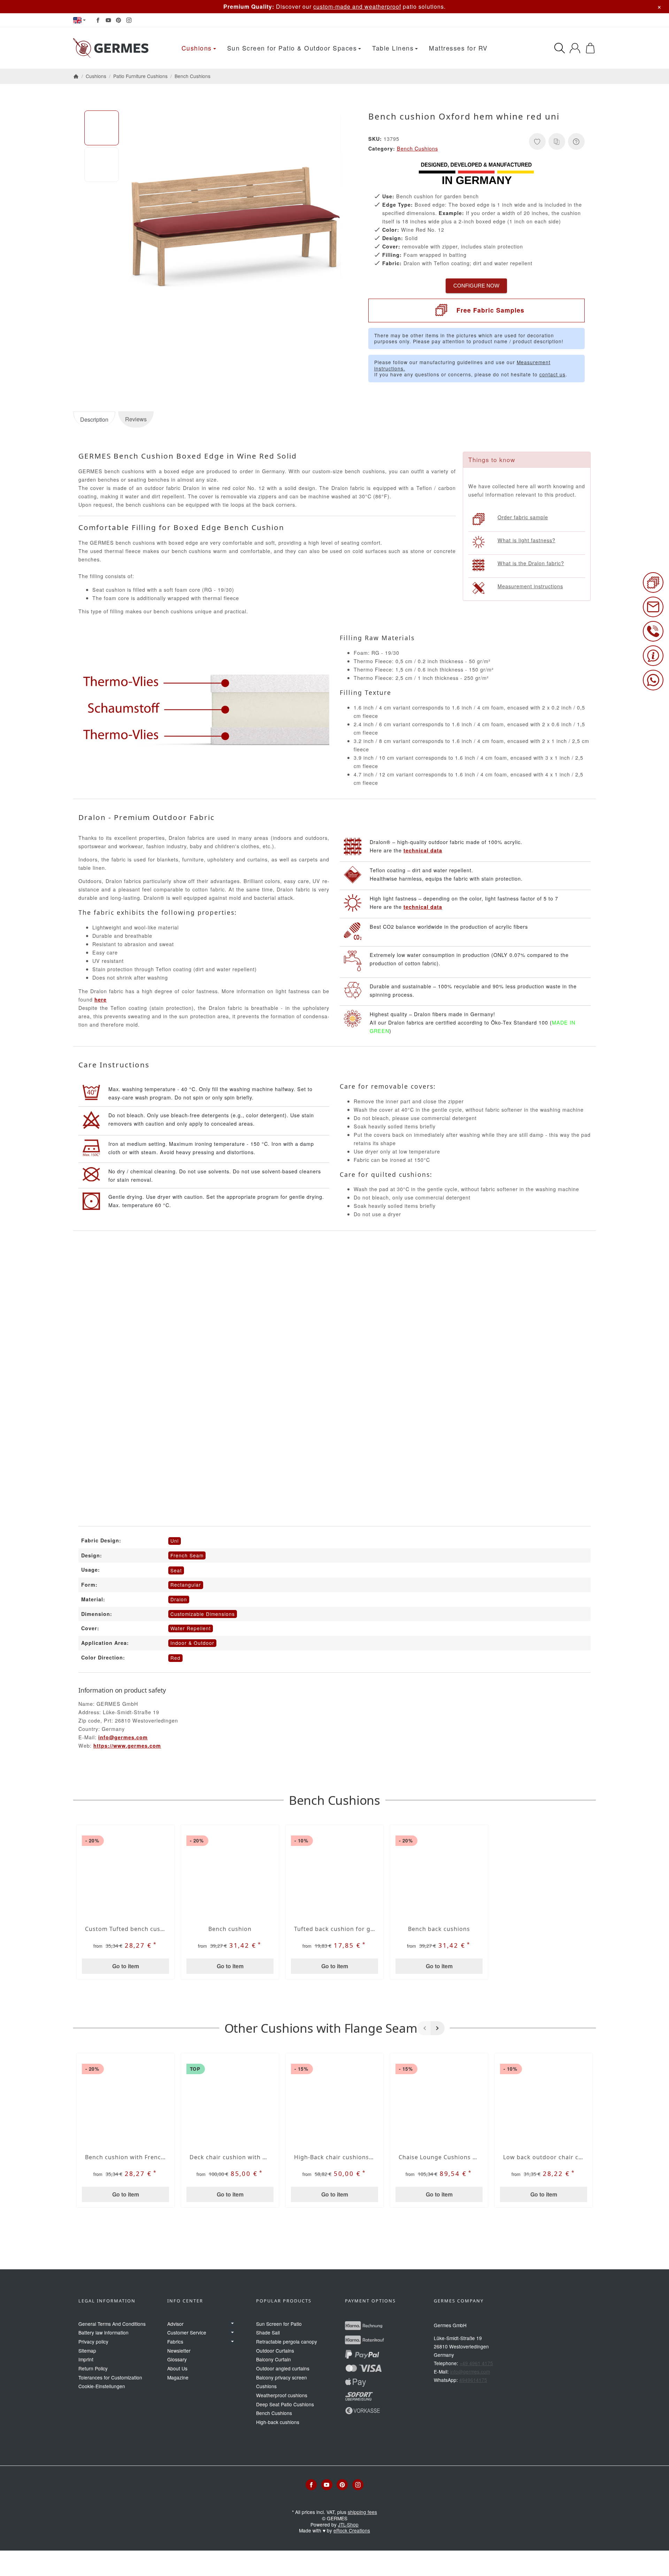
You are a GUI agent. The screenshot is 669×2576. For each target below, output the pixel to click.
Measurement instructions (530, 586)
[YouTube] (108, 20)
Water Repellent (191, 1628)
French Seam (187, 1555)
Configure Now (476, 286)
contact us (552, 374)
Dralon (179, 1599)
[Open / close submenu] (232, 2324)
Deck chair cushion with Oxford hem (230, 2157)
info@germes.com (123, 1737)
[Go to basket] (590, 48)
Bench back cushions (439, 1929)
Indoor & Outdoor (192, 1643)
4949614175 (473, 2380)
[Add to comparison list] (557, 141)
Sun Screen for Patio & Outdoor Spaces (292, 48)
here (101, 999)
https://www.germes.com (127, 1746)
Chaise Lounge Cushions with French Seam (439, 2157)
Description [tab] (94, 419)
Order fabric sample (523, 517)
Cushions (197, 48)
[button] (102, 128)
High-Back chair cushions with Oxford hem (334, 2157)
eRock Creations (352, 2530)
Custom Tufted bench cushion (125, 1929)
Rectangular (186, 1585)
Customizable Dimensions (203, 1614)
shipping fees (362, 2512)
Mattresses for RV (458, 48)
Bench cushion (230, 1929)
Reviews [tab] (136, 419)
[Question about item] (576, 141)
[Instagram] (129, 20)
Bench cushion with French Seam (125, 2157)
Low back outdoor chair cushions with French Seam (544, 2157)
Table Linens (393, 48)
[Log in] (575, 48)
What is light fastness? (526, 540)
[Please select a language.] (79, 20)
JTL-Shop (348, 2524)
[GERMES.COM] (112, 48)
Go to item (126, 1966)
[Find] (560, 48)
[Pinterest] (118, 20)
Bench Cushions (417, 148)
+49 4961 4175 (476, 2363)
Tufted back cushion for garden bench (334, 1929)
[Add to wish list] (537, 141)
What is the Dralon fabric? (531, 563)
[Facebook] (98, 20)
